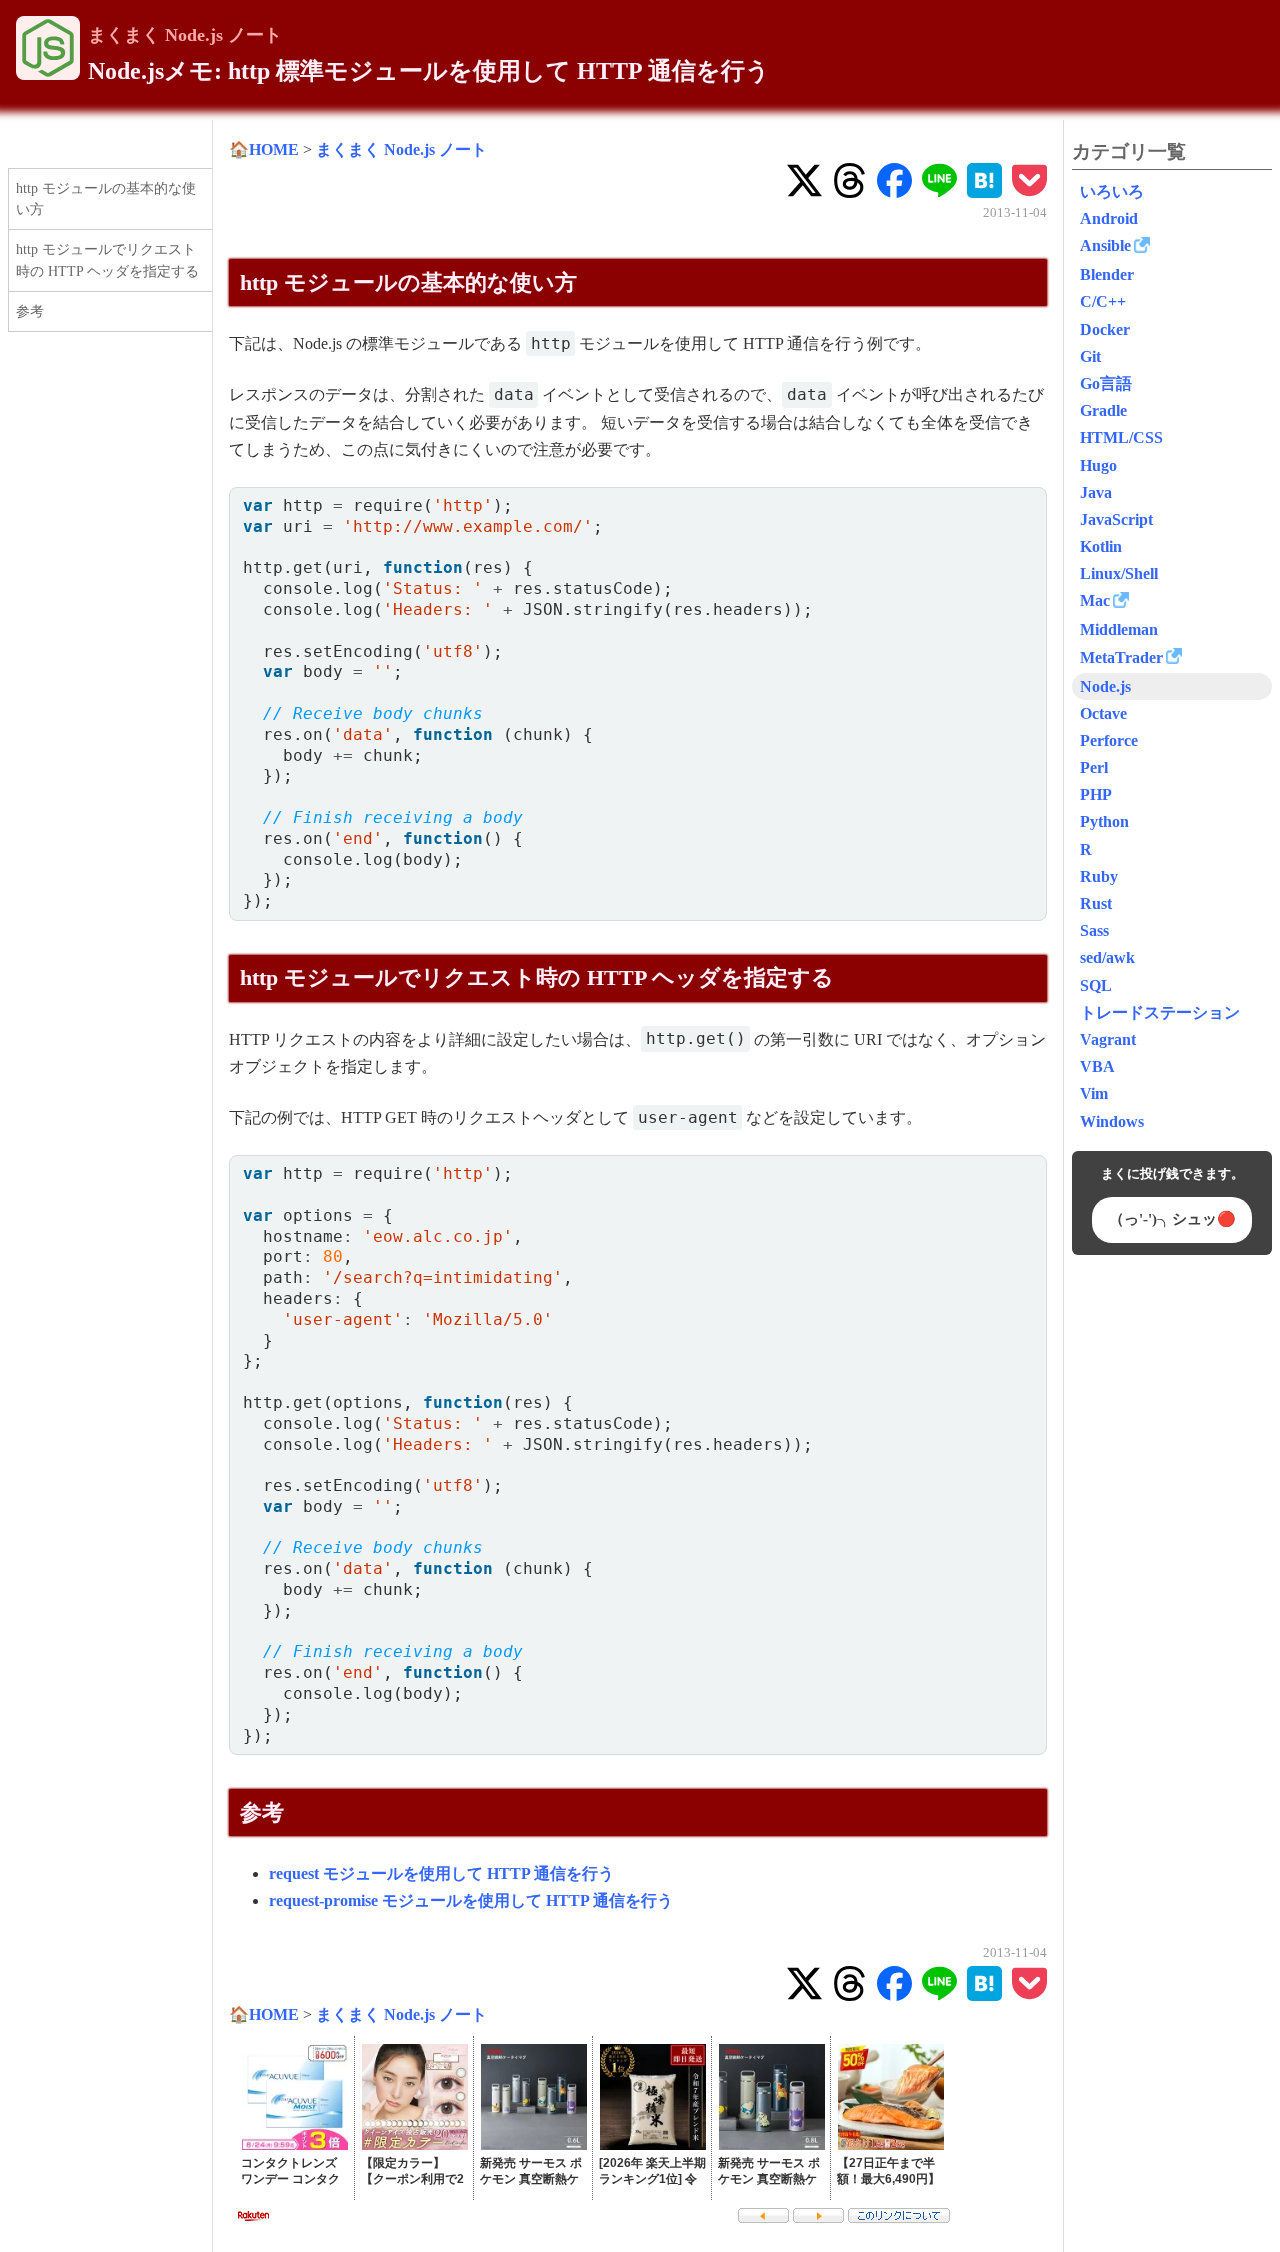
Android (1109, 218)
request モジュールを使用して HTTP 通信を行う (441, 1873)
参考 (30, 311)
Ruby (1099, 876)
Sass (1094, 930)
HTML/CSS (1121, 437)
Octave (1103, 713)
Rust (1096, 903)
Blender (1107, 274)
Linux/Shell (1119, 573)
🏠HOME (264, 149)
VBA (1097, 1066)
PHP (1096, 794)
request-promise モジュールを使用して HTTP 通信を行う (471, 1900)
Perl (1094, 767)
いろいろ (1112, 191)
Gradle (1103, 410)
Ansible (1105, 245)
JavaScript (1116, 519)
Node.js (1105, 686)
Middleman (1119, 629)
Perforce (1109, 740)
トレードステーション (1160, 1012)
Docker (1105, 329)
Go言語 (1106, 383)
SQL (1096, 985)
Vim (1094, 1093)
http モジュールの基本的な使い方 (106, 199)
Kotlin (1101, 546)
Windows (1112, 1121)
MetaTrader (1121, 657)
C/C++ (1103, 301)
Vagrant (1108, 1039)
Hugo (1098, 465)
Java (1096, 492)
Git (1090, 356)
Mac (1095, 600)
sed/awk (1107, 957)
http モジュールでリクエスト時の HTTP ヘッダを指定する (107, 260)
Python (1104, 821)
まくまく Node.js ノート (185, 35)
